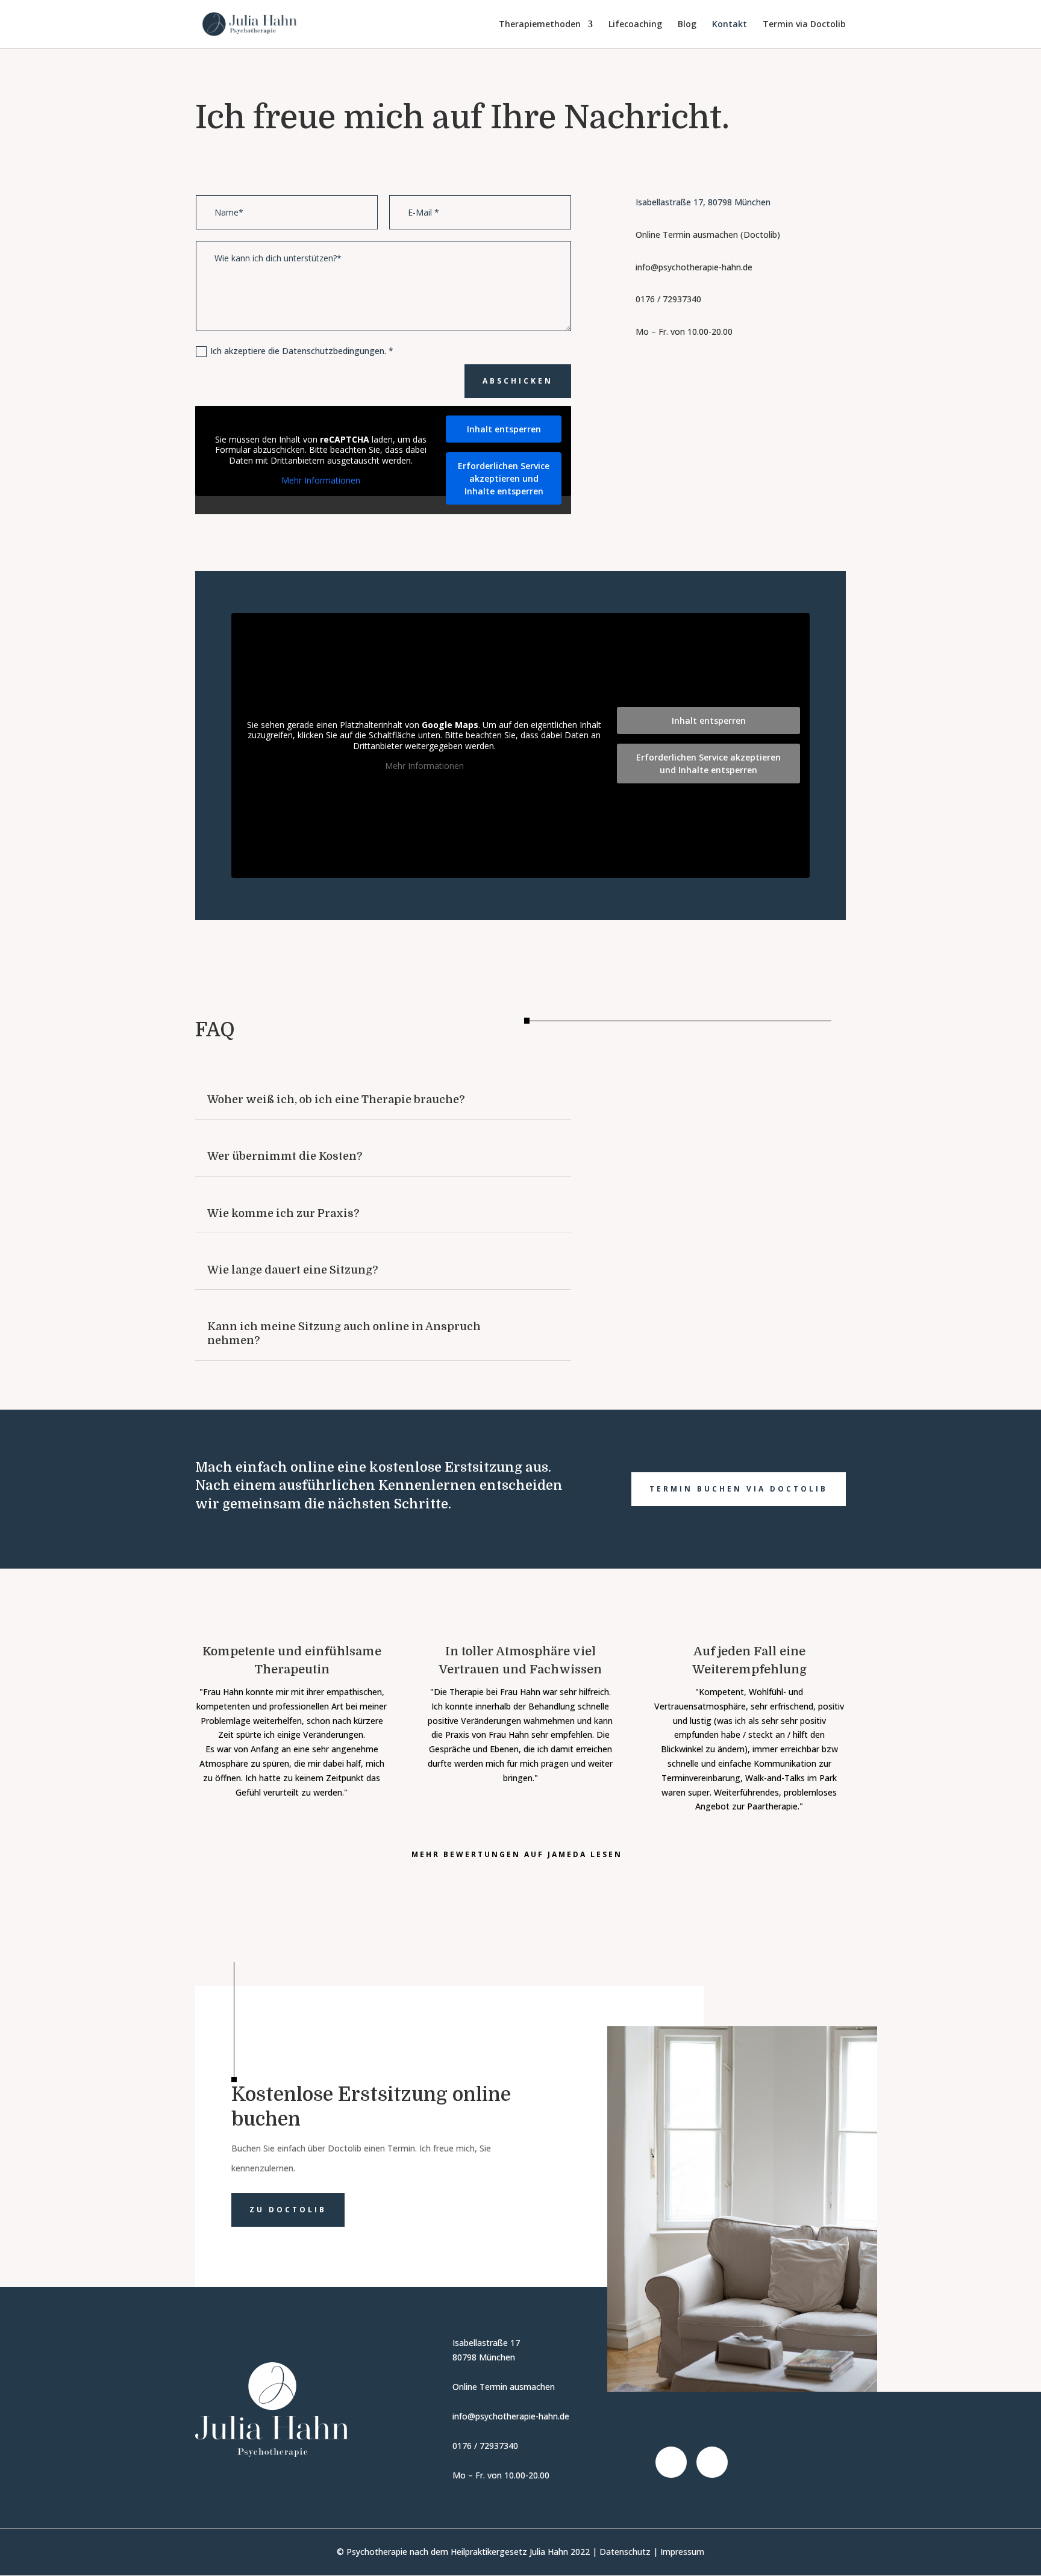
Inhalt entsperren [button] (504, 429)
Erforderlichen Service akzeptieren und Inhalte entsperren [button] (504, 478)
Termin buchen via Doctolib (739, 1489)
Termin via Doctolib (804, 25)
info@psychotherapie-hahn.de (694, 267)
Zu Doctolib (288, 2210)
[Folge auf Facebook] (671, 2462)
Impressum (682, 2552)
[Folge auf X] (712, 2462)
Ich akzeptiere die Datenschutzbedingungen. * (303, 351)
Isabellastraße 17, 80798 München (703, 202)
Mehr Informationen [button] (321, 481)
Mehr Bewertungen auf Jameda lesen (517, 1854)
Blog (687, 25)
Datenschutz (625, 2552)
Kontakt (730, 25)
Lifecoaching (635, 25)
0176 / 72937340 (668, 299)
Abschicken (518, 381)
